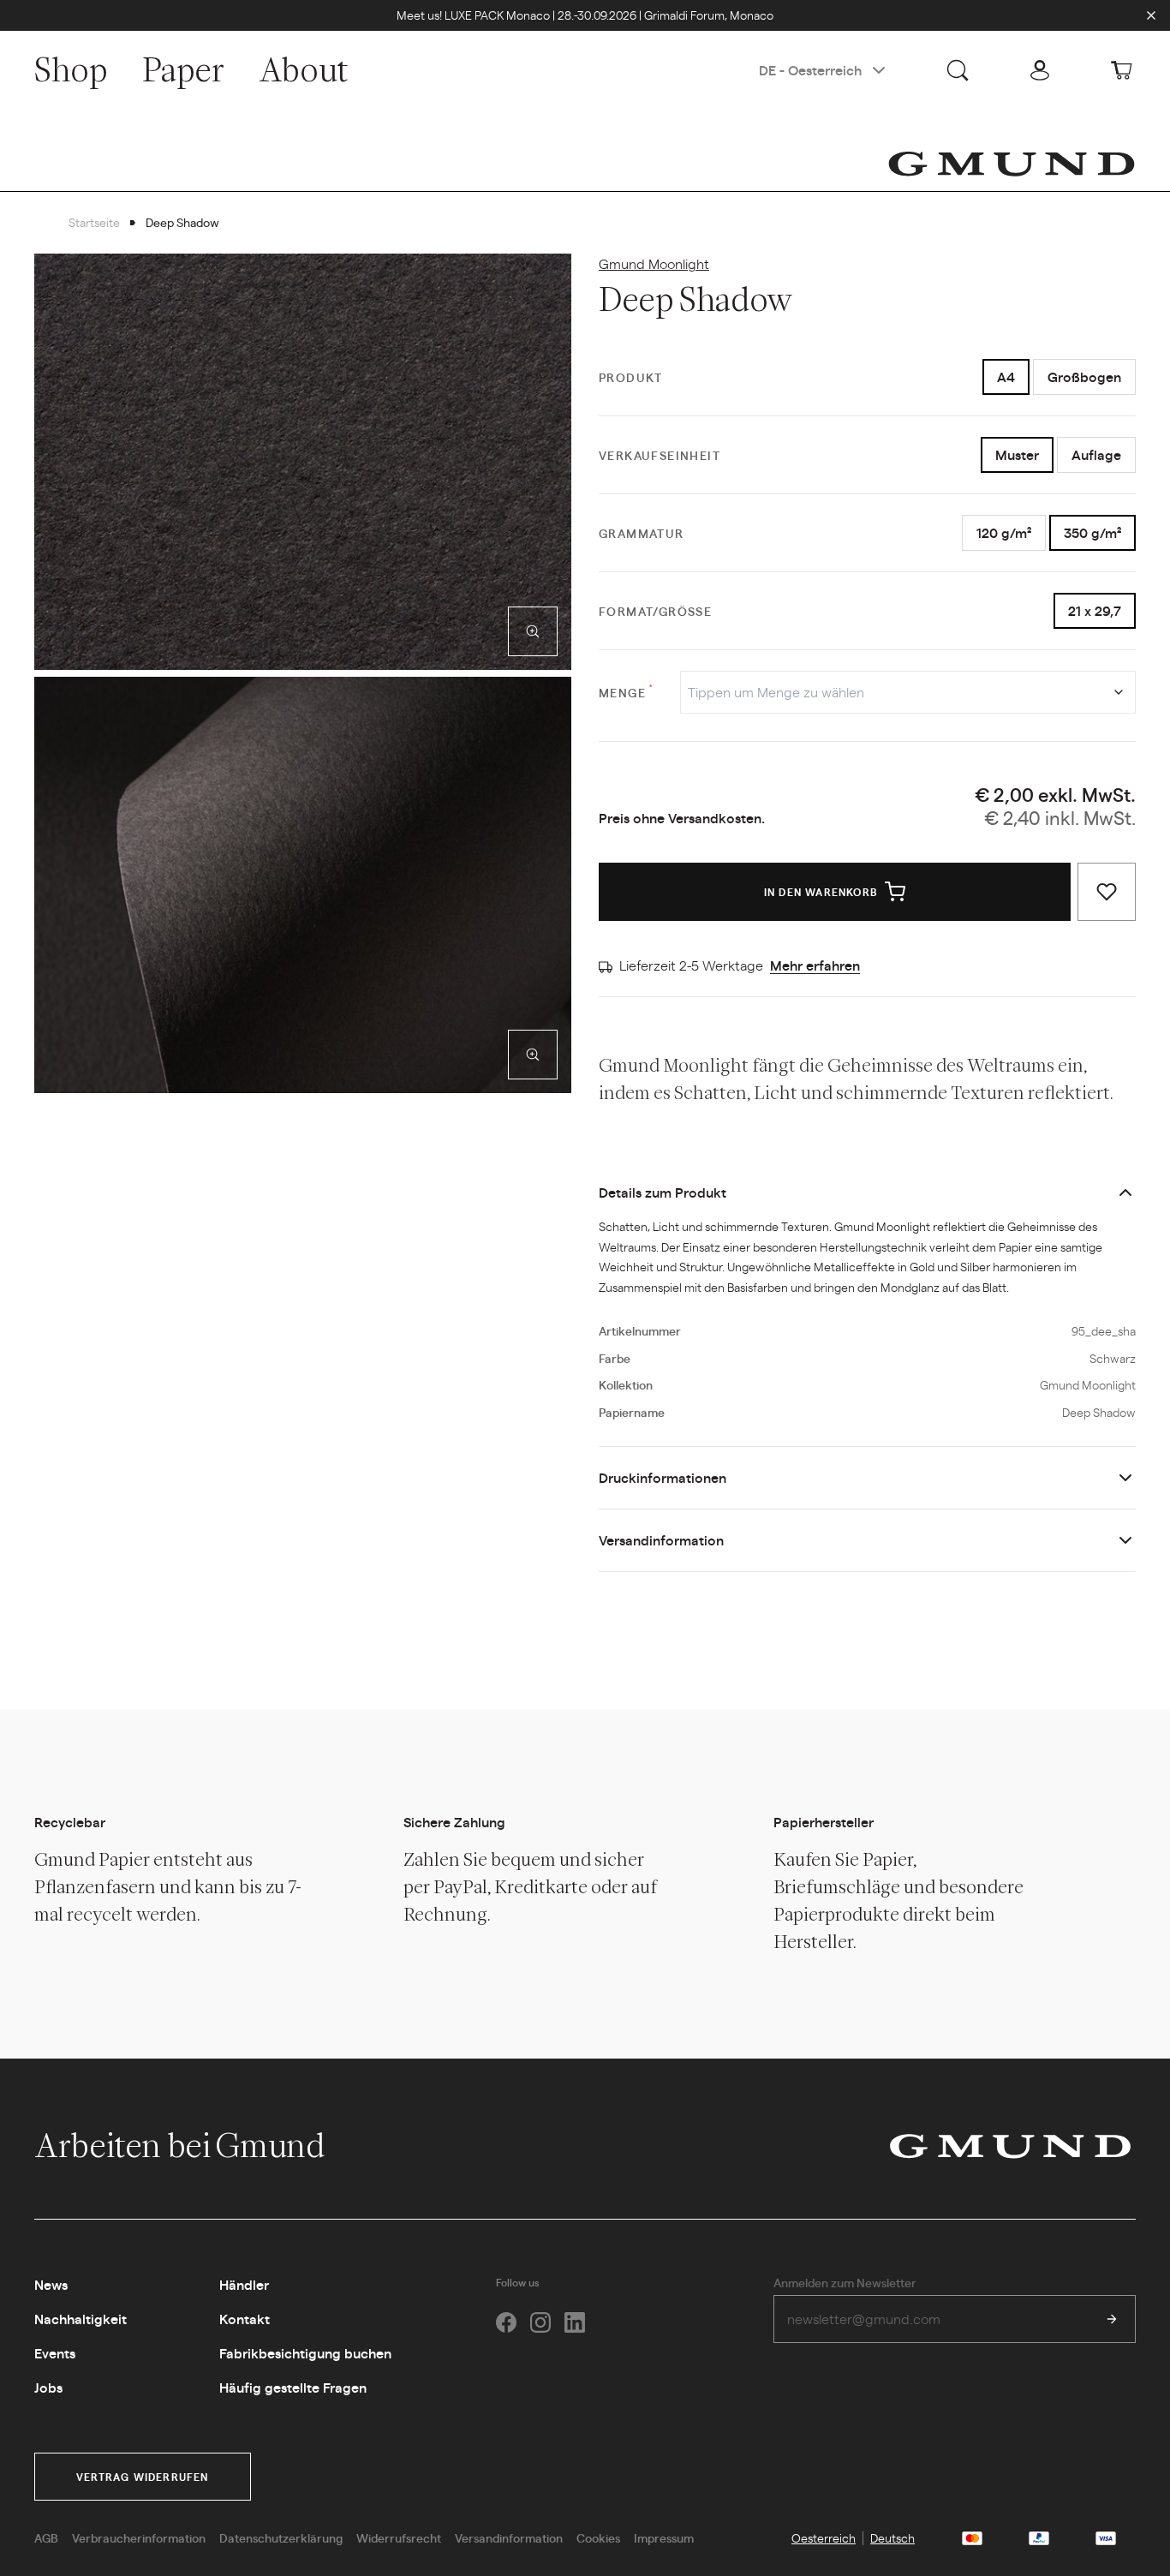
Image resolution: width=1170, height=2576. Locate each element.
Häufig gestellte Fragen (293, 2387)
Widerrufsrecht (399, 2537)
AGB (46, 2537)
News (51, 2284)
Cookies (598, 2537)
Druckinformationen (663, 1477)
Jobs (48, 2387)
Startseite (94, 222)
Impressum (664, 2537)
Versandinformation (661, 1540)
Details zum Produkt (663, 1192)
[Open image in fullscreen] (533, 631)
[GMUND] (1012, 164)
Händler (244, 2284)
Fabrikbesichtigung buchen (305, 2353)
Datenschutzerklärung (281, 2537)
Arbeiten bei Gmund (182, 2145)
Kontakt (245, 2319)
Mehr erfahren (815, 965)
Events (55, 2353)
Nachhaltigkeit (81, 2319)
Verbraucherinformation (139, 2537)
